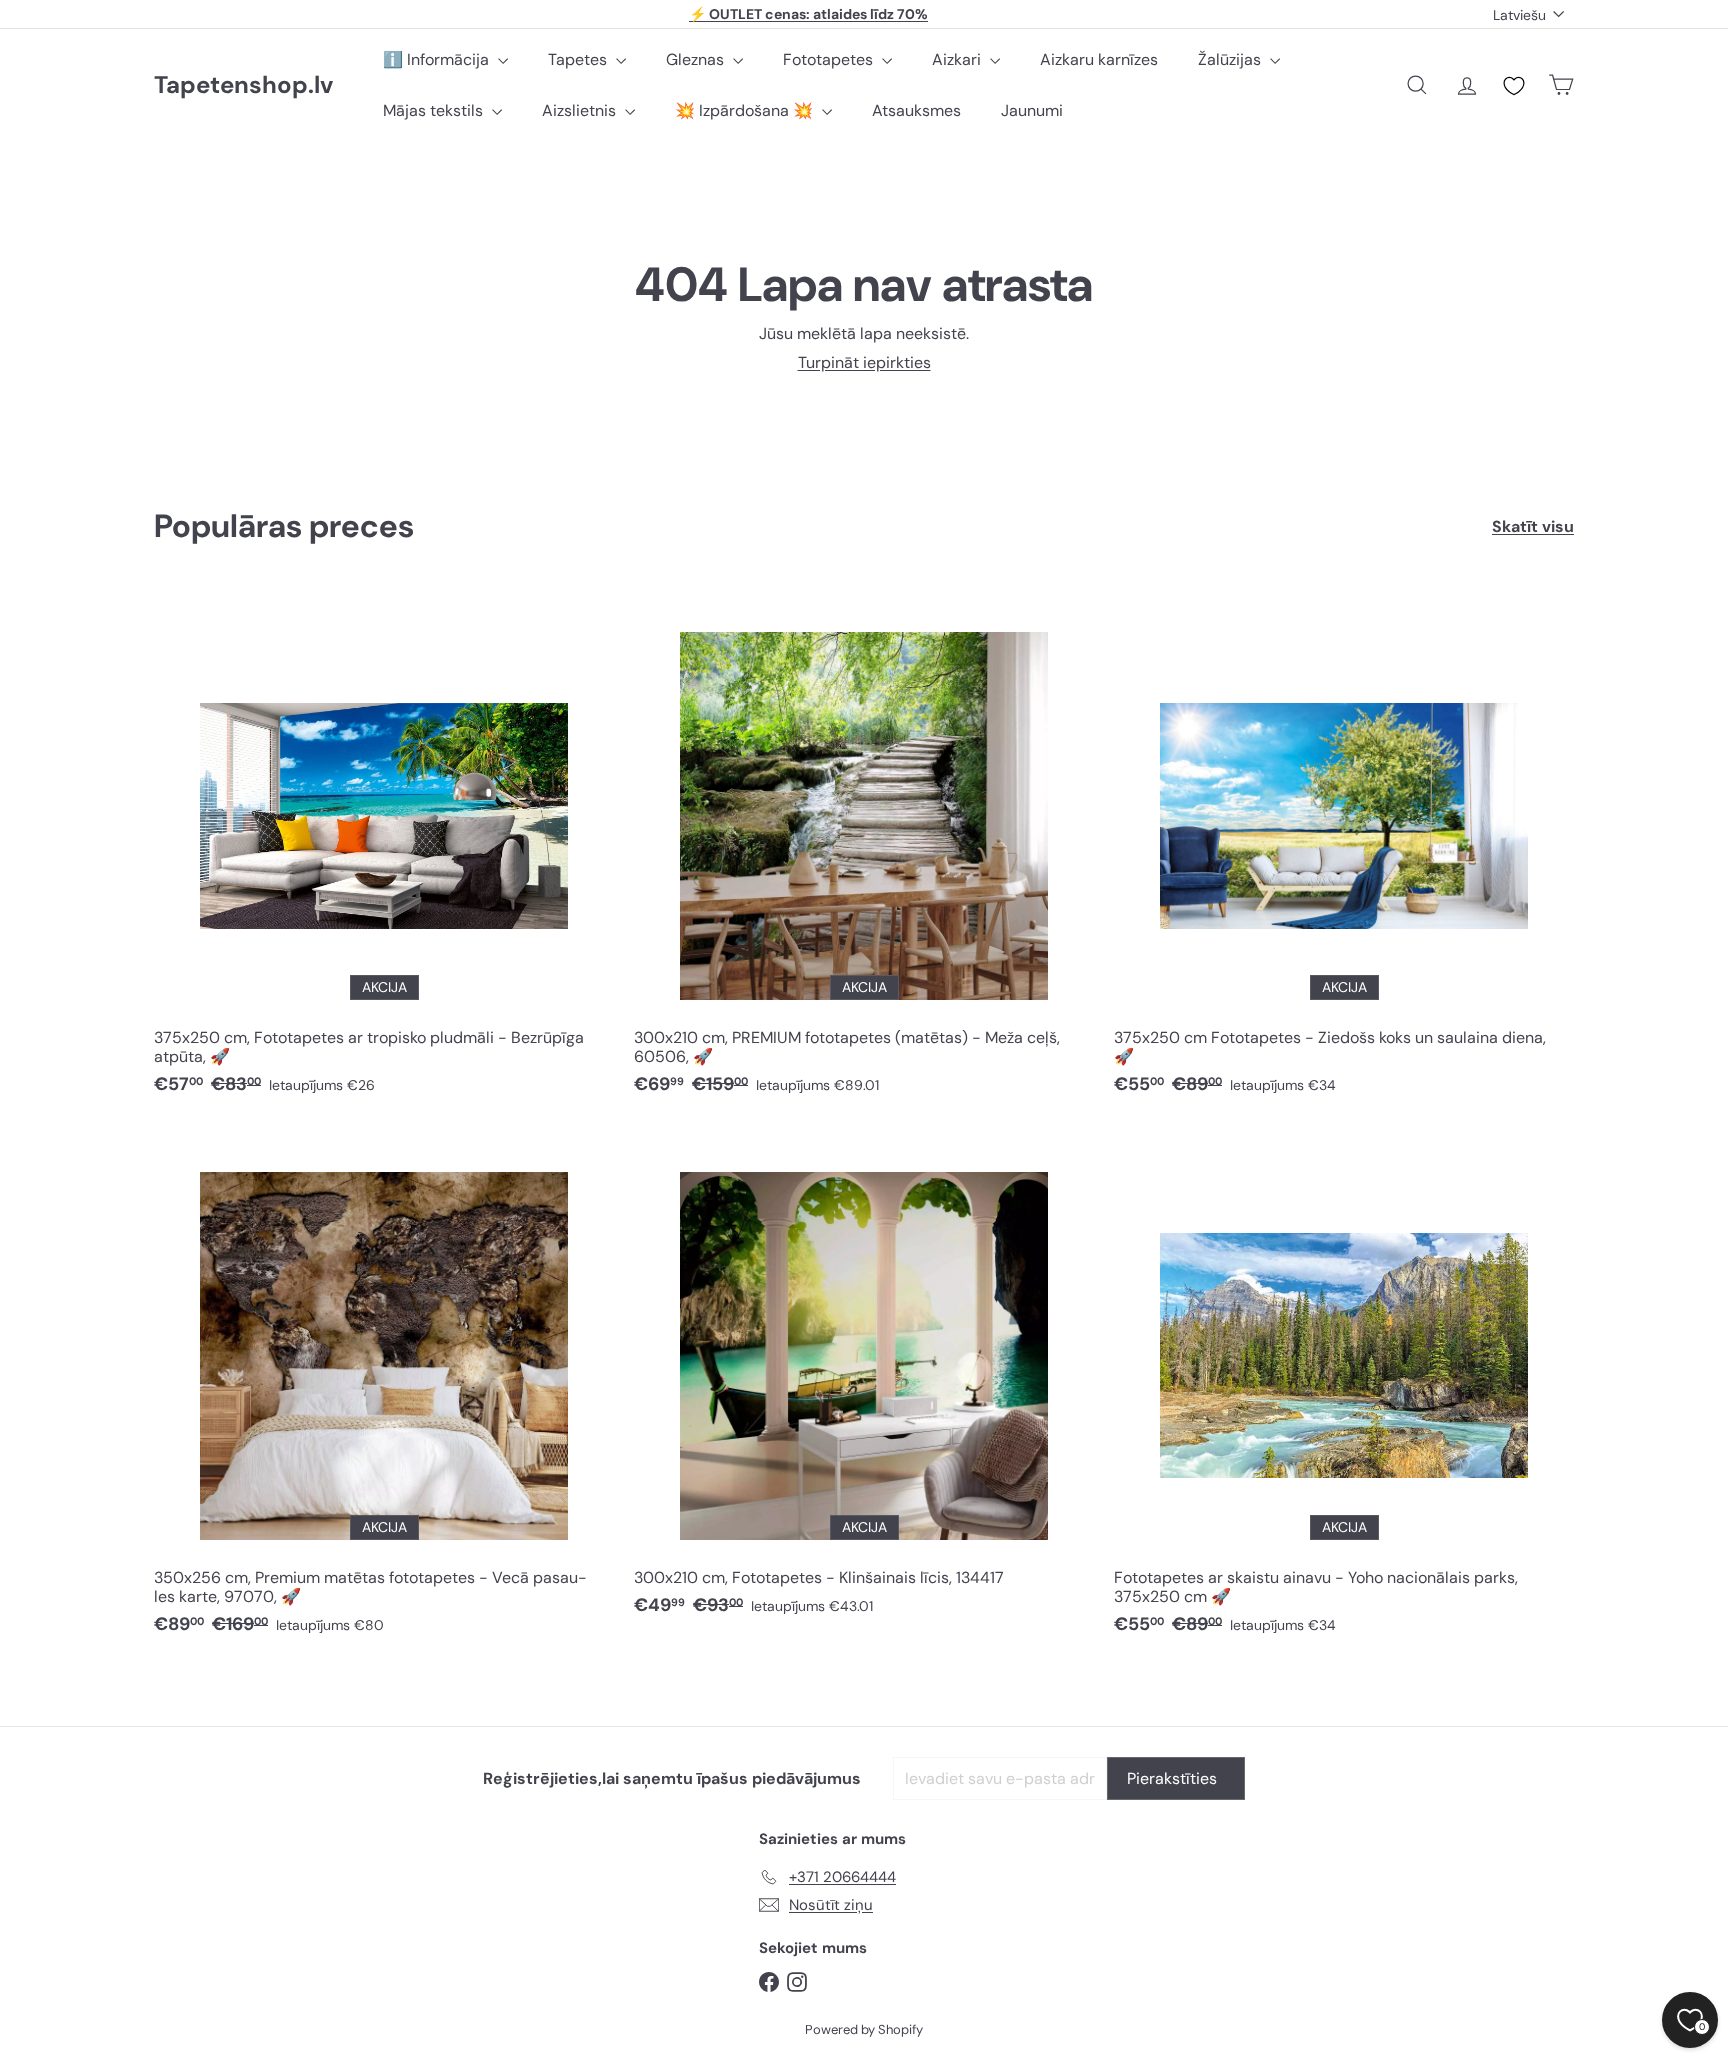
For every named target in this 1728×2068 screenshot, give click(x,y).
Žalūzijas (1231, 59)
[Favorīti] (1514, 86)
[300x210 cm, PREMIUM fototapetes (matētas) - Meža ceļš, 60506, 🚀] (864, 851)
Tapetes (579, 59)
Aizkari (958, 59)
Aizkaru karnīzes (1099, 59)
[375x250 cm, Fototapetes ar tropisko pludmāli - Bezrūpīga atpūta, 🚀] (384, 851)
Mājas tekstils (435, 110)
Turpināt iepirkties (864, 362)
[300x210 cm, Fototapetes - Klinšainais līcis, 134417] (864, 1381)
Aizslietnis (581, 110)
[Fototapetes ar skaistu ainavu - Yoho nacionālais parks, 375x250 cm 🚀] (1344, 1391)
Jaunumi (1032, 110)
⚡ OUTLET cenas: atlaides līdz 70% (808, 14)
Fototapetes (830, 59)
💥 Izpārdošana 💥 (746, 110)
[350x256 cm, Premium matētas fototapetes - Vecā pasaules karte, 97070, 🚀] (384, 1391)
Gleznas (697, 59)
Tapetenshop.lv (243, 85)
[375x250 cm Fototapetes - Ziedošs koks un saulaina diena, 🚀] (1344, 851)
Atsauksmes (916, 110)
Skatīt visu (1533, 526)
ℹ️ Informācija (438, 59)
